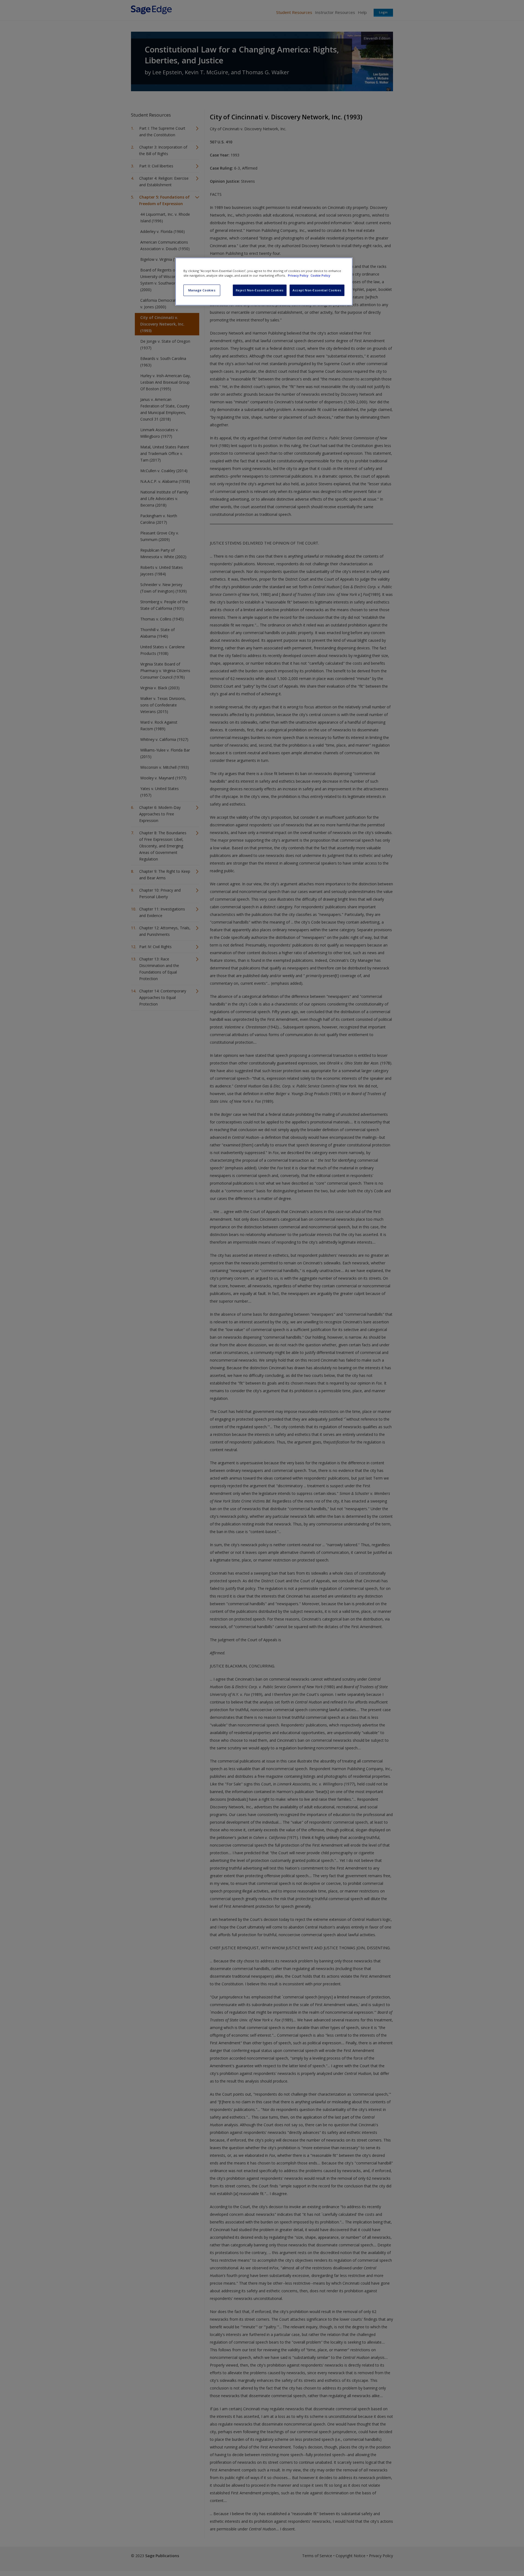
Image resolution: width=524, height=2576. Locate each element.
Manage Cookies (202, 290)
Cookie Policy (320, 275)
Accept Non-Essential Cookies (317, 290)
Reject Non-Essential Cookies (260, 290)
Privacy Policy (299, 275)
